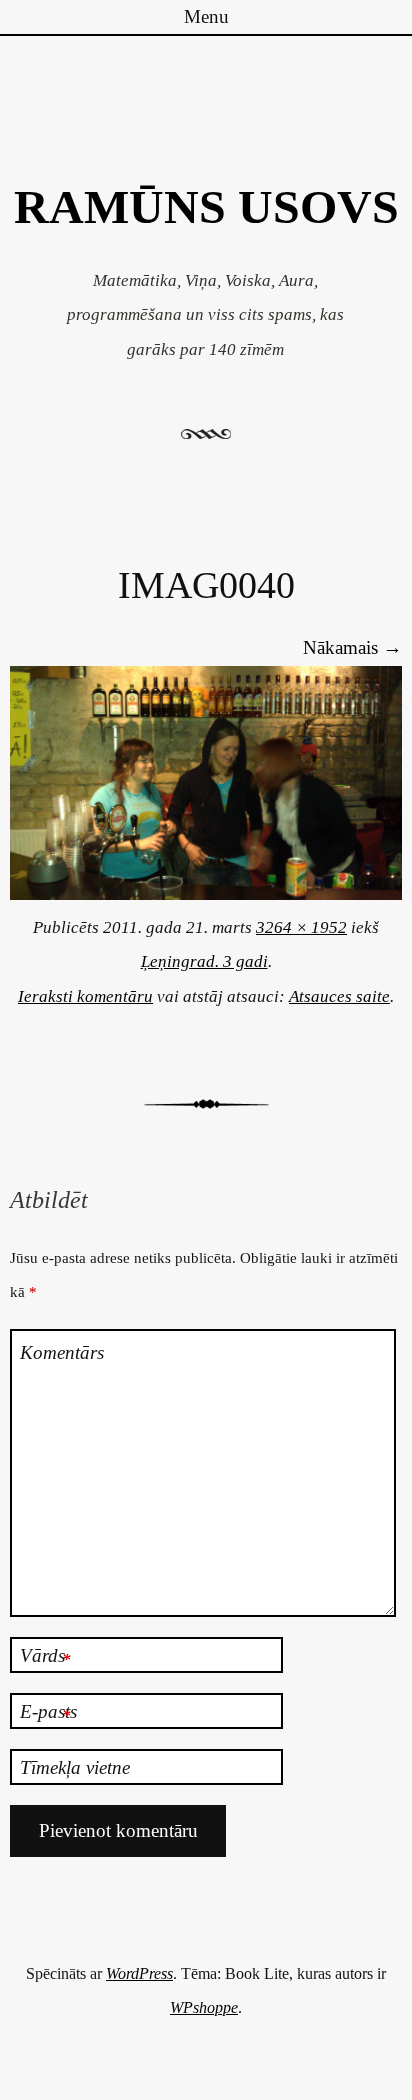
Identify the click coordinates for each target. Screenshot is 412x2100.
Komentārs (62, 1352)
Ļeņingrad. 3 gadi (204, 961)
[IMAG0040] (206, 893)
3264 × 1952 (301, 927)
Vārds (45, 1657)
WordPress (139, 1973)
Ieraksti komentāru (85, 996)
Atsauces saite (339, 996)
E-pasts (48, 1713)
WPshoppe (204, 2007)
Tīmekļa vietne (75, 1767)
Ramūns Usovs (206, 207)
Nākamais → (352, 647)
